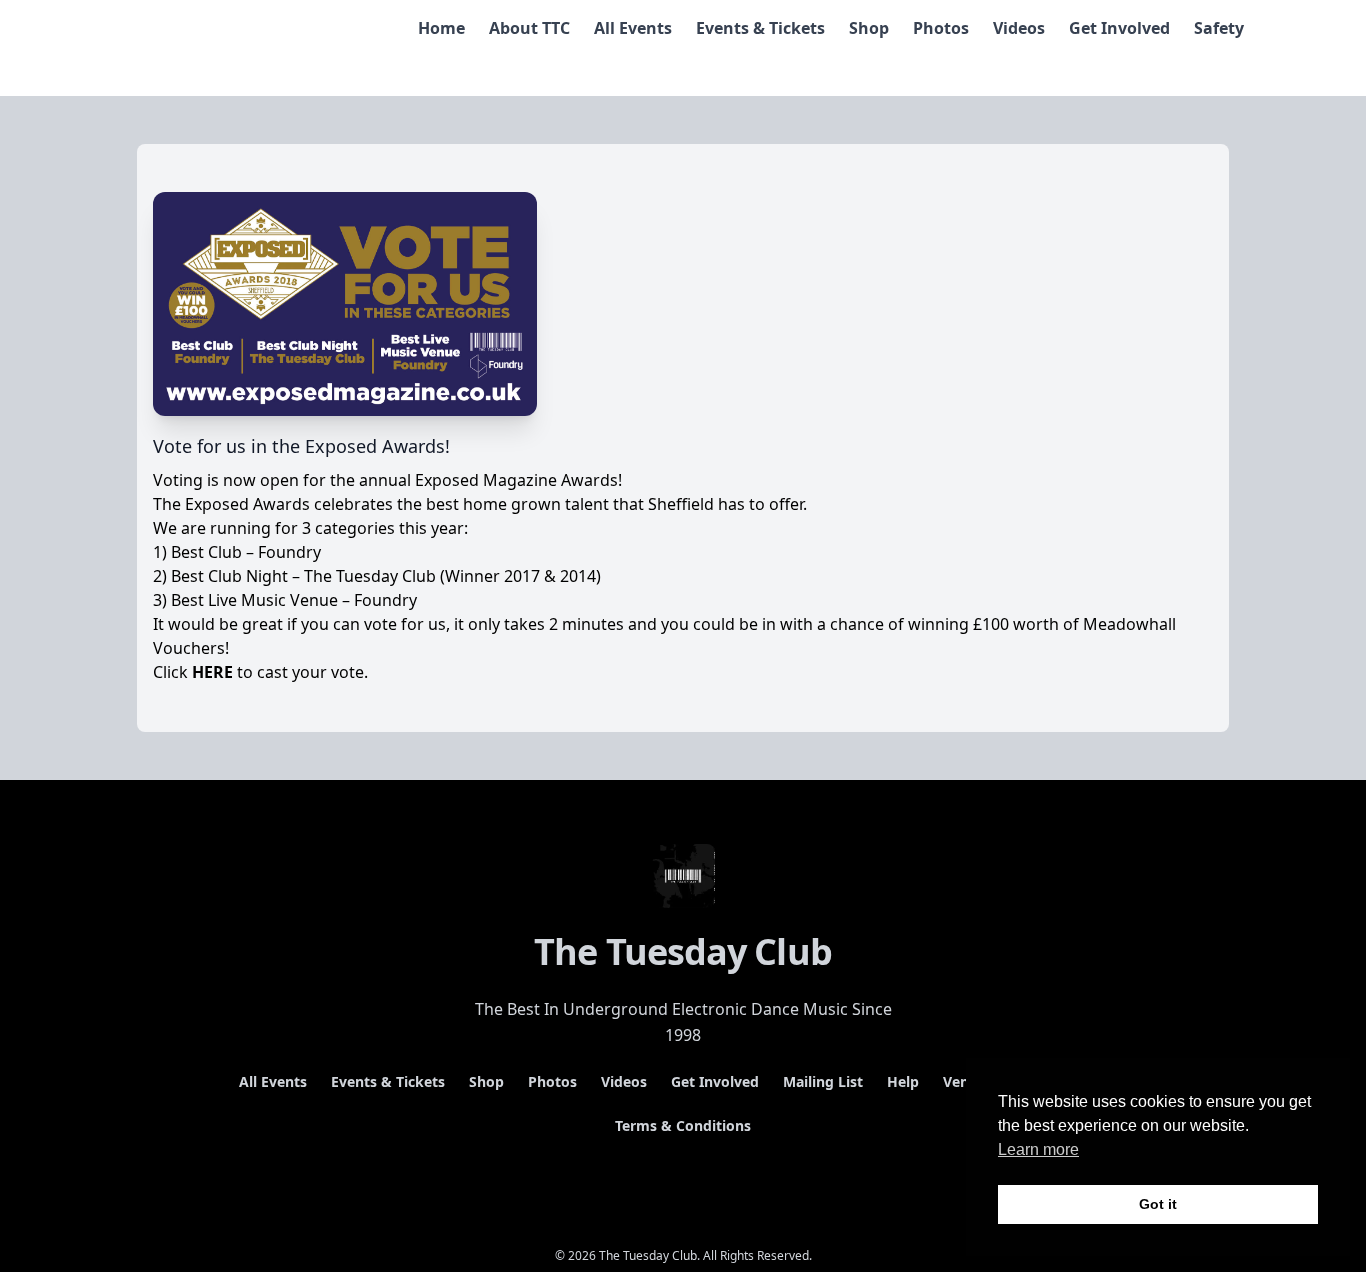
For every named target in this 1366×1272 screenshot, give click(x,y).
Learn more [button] (1038, 1149)
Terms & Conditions (683, 1125)
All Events (633, 28)
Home (441, 28)
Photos (941, 28)
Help (903, 1081)
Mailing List (823, 1081)
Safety (1219, 28)
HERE (212, 672)
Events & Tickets (760, 28)
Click (172, 672)
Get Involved (1119, 28)
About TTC (529, 28)
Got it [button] (1158, 1204)
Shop (869, 28)
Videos (1019, 28)
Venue (964, 1081)
